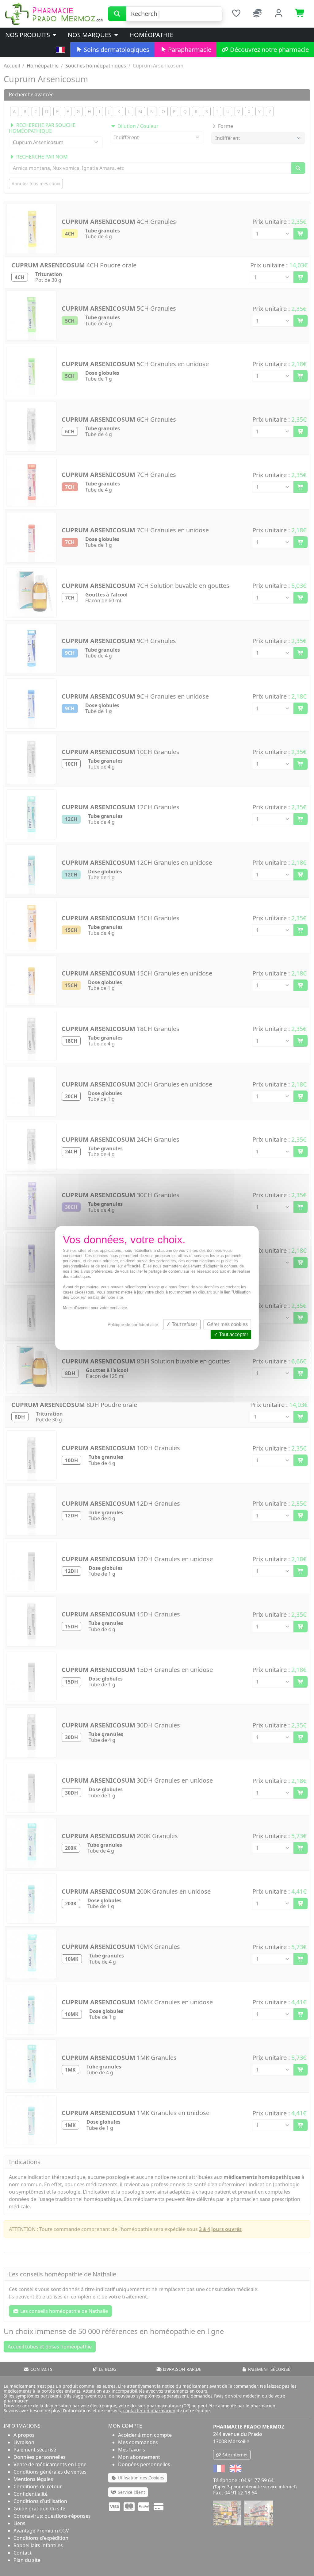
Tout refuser (184, 1324)
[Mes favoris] (236, 14)
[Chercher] (117, 14)
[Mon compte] (279, 14)
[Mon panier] (300, 14)
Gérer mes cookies (227, 1324)
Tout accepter (233, 1335)
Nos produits (28, 35)
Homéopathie (151, 35)
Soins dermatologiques (116, 50)
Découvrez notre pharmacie (269, 50)
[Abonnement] (258, 14)
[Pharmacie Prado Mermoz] (54, 13)
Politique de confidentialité (133, 1324)
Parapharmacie (189, 50)
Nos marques (90, 35)
